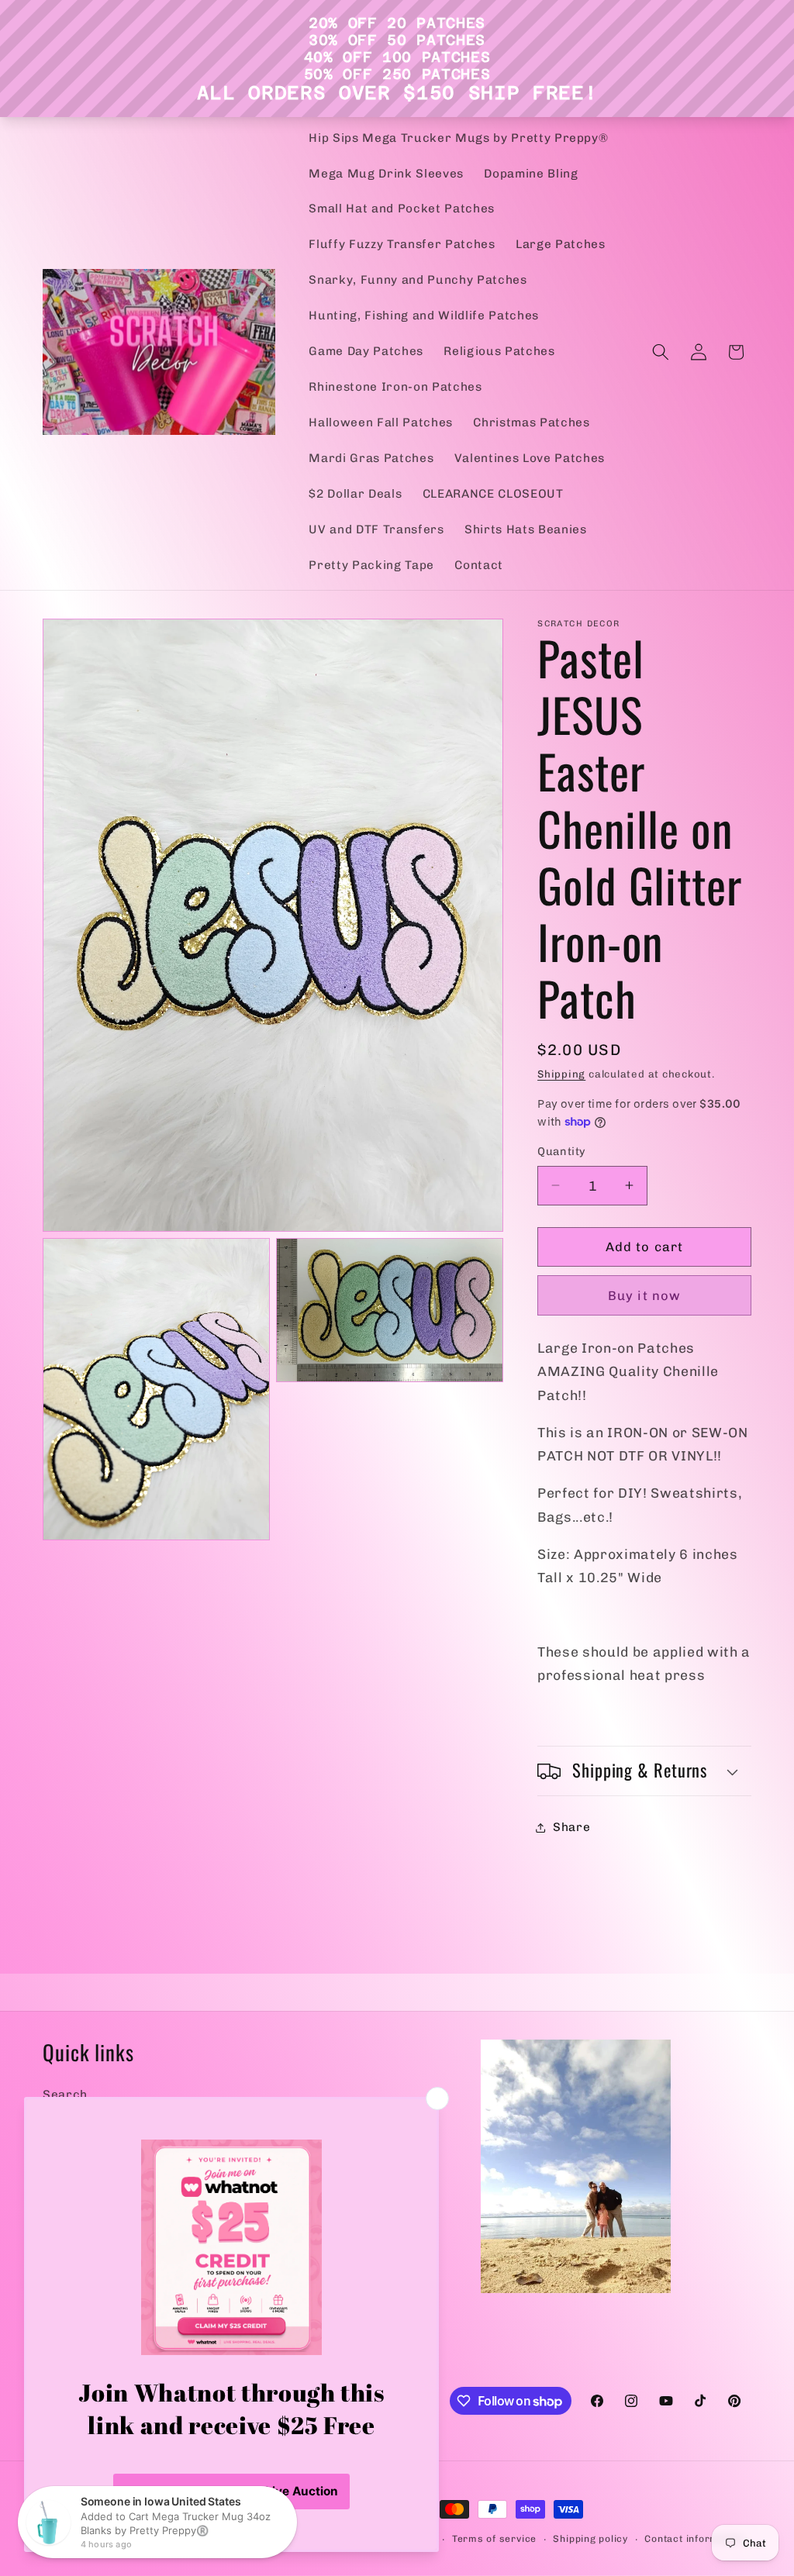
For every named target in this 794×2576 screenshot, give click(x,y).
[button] (661, 352)
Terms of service (494, 2539)
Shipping (561, 1074)
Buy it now (644, 1295)
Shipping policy (590, 2539)
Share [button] (571, 1827)
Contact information (694, 2539)
